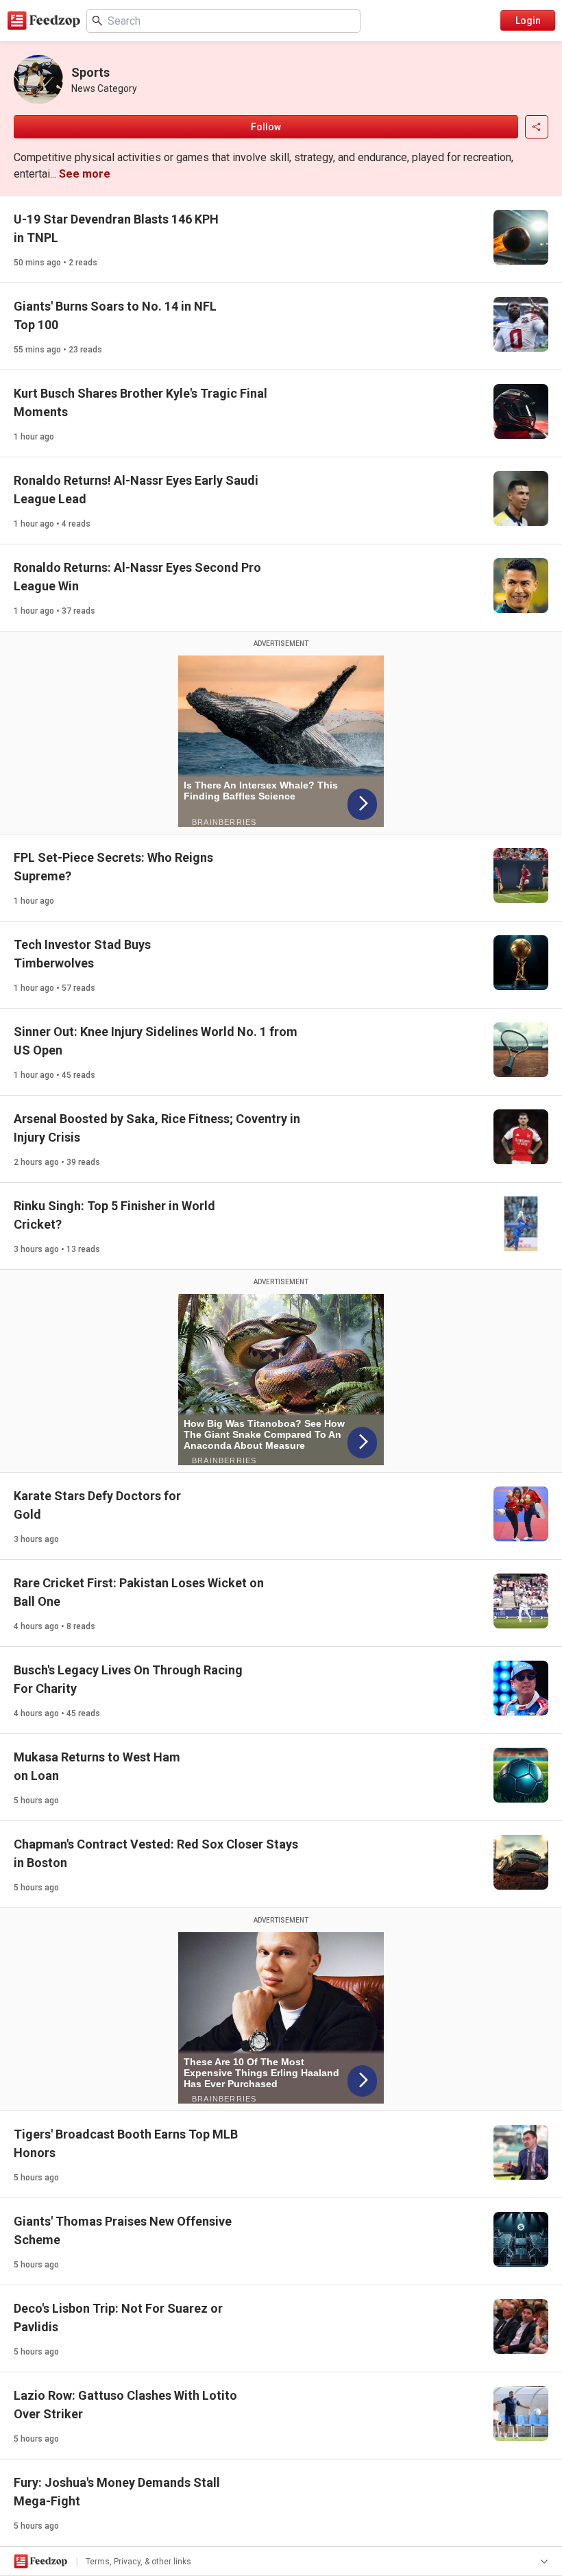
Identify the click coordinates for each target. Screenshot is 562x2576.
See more (85, 174)
